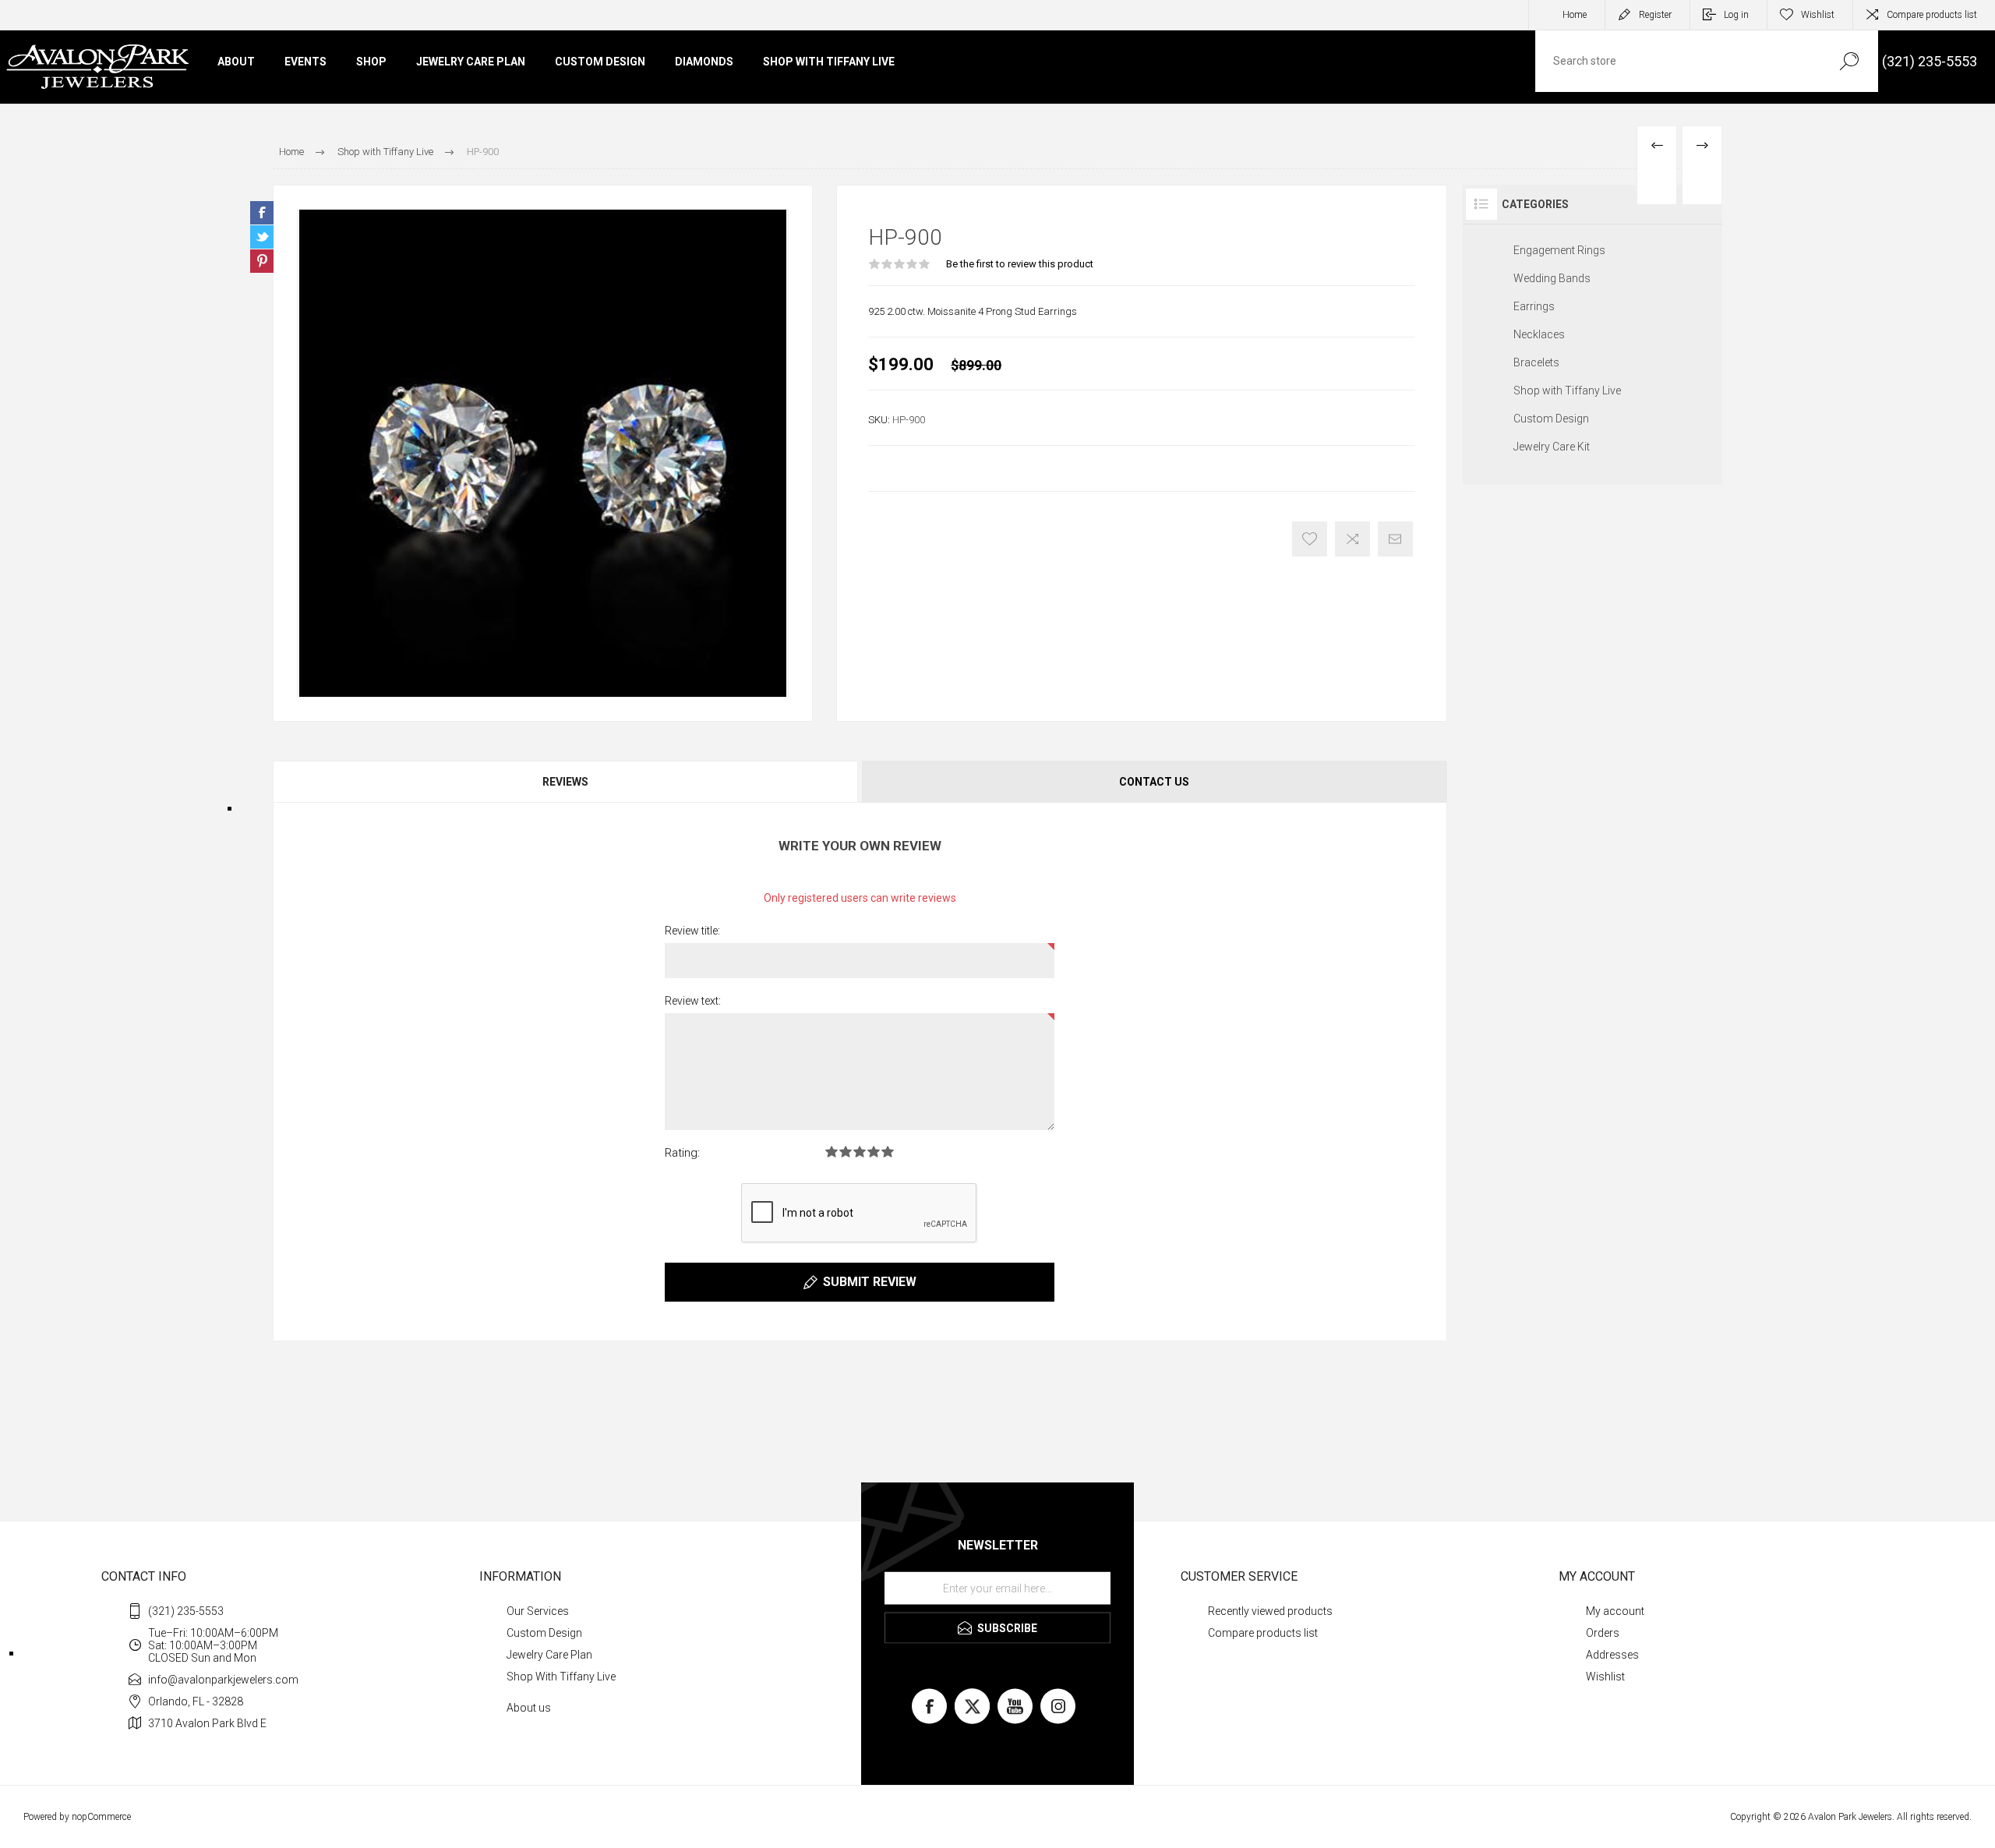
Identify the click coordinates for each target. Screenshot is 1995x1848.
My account (1615, 1611)
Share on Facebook (262, 213)
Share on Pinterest (262, 261)
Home (1575, 15)
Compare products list (1932, 15)
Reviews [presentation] (565, 782)
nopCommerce (101, 1817)
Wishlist (1605, 1677)
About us (529, 1708)
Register (1655, 15)
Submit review (870, 1282)
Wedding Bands (1552, 278)
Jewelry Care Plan (549, 1655)
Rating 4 (874, 1152)
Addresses (1612, 1655)
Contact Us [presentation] (1154, 782)
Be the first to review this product (1020, 264)
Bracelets (1536, 362)
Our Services (538, 1611)
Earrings (1534, 306)
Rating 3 (860, 1152)
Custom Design (1551, 419)
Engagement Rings (1559, 250)
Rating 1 (832, 1152)
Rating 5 (888, 1152)
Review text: (693, 1001)
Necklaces (1539, 334)
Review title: (692, 931)
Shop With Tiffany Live (561, 1677)
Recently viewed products (1270, 1611)
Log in (1736, 15)
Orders (1603, 1633)
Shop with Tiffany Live (1567, 390)
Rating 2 (846, 1152)
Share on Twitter (262, 237)
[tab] (566, 782)
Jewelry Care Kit (1552, 447)
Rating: (682, 1153)
